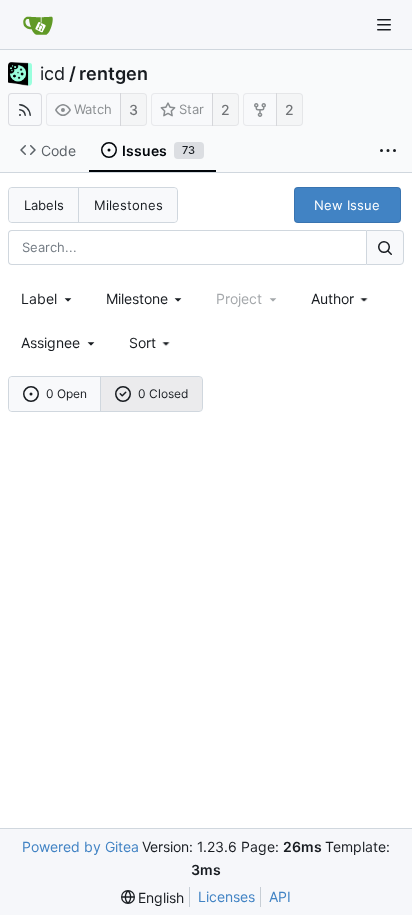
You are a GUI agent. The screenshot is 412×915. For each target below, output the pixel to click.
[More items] (388, 151)
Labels (44, 205)
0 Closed (163, 393)
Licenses (226, 896)
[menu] (151, 342)
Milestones (128, 205)
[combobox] (48, 298)
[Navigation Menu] (384, 25)
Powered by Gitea (80, 846)
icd (52, 74)
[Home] (38, 25)
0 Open (66, 393)
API (280, 896)
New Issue (347, 205)
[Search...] (385, 247)
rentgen (113, 74)
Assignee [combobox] (50, 342)
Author (332, 298)
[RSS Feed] (25, 109)
